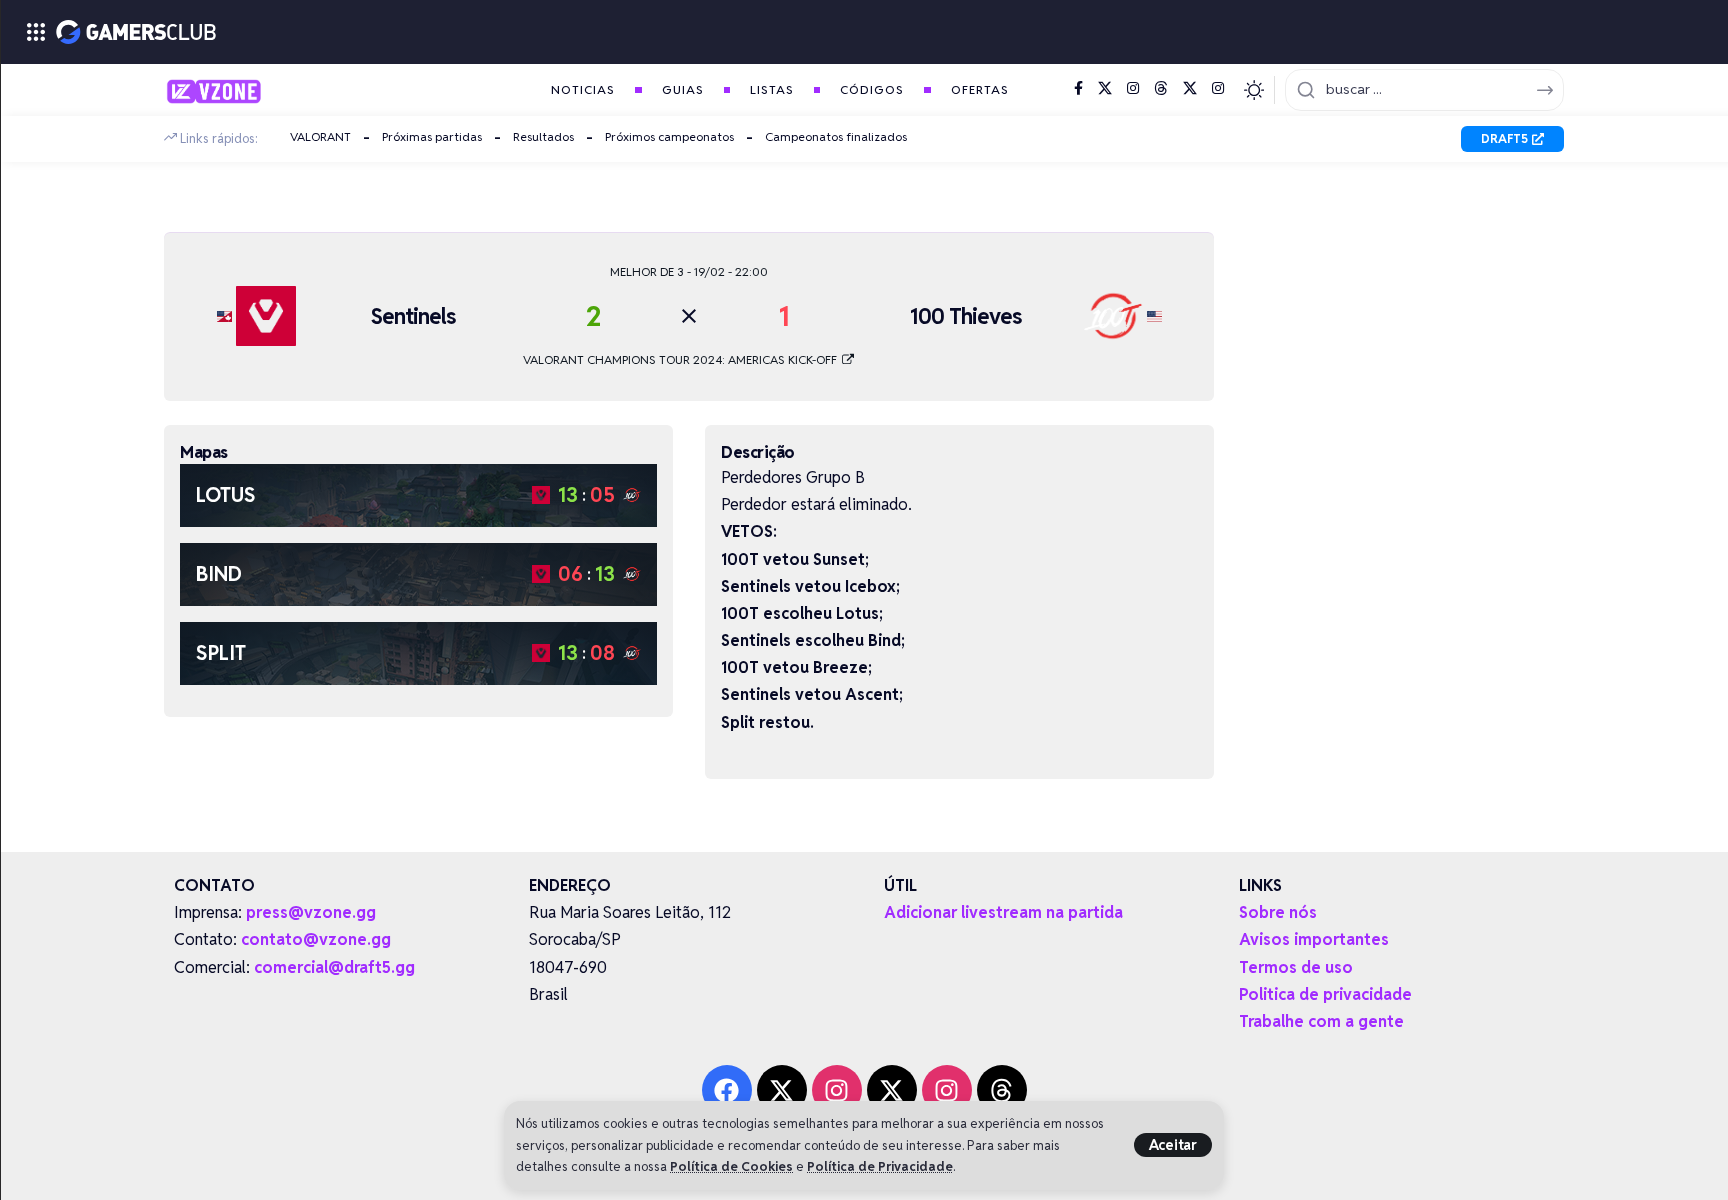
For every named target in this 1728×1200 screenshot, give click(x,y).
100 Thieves (965, 316)
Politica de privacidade (1325, 994)
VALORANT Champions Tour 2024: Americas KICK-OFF (681, 359)
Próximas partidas (432, 136)
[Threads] (1161, 89)
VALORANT (320, 136)
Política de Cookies (731, 1166)
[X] (1105, 89)
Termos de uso (1296, 967)
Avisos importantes (1314, 939)
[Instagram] (1133, 89)
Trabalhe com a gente (1321, 1021)
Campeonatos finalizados (836, 136)
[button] (1173, 1145)
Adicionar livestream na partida (1003, 912)
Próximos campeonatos (669, 136)
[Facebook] (1078, 89)
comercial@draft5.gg (334, 967)
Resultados (543, 136)
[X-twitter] (782, 1090)
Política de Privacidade (880, 1166)
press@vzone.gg (311, 912)
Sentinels (413, 316)
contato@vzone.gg (316, 939)
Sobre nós (1278, 912)
